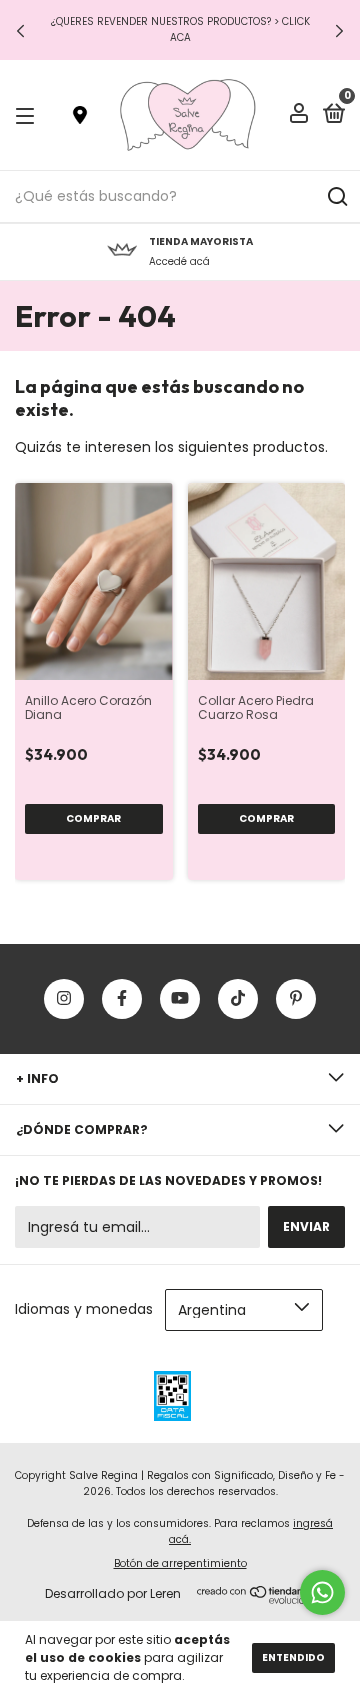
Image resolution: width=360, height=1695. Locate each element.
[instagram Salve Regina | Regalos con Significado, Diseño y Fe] (64, 999)
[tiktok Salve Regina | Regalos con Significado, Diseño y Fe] (238, 999)
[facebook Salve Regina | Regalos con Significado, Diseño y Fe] (122, 999)
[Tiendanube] (259, 1599)
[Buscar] (336, 197)
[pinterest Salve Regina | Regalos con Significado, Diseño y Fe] (296, 999)
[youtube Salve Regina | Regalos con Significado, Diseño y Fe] (180, 999)
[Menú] (28, 115)
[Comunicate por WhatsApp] (322, 1592)
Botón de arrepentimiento (180, 1563)
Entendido (293, 1657)
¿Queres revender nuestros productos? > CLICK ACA (180, 29)
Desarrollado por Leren (113, 1593)
